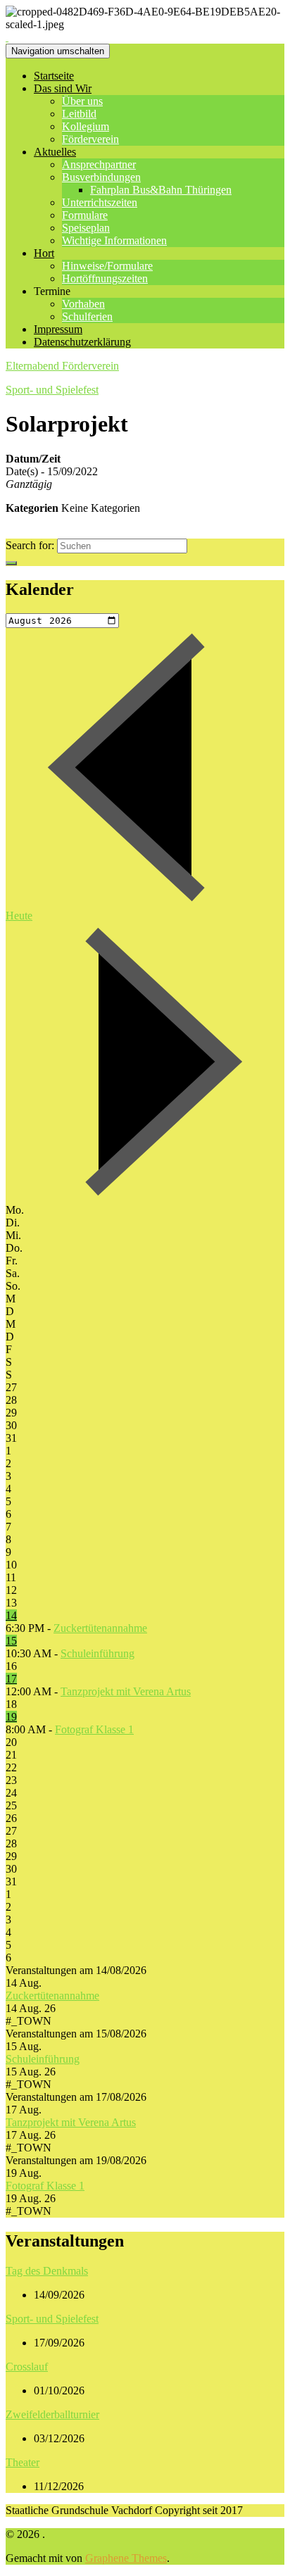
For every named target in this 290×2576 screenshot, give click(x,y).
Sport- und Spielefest (52, 390)
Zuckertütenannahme (100, 1628)
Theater (23, 2462)
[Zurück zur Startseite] (7, 37)
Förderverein (90, 139)
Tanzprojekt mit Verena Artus (126, 1691)
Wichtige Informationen (114, 240)
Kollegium (86, 126)
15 (11, 1641)
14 (11, 1615)
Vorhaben (83, 304)
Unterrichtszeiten (100, 202)
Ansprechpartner (99, 164)
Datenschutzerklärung (82, 342)
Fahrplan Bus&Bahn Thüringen (161, 190)
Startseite (54, 76)
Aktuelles (55, 152)
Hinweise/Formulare (107, 266)
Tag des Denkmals (47, 2271)
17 (11, 1679)
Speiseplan (86, 228)
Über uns (82, 101)
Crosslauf (27, 2367)
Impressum (58, 329)
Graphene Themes (126, 2558)
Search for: (30, 545)
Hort (44, 253)
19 (11, 1717)
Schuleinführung (97, 1653)
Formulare (85, 215)
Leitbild (79, 114)
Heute (19, 916)
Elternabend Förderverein (62, 366)
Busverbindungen (101, 177)
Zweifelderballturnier (52, 2414)
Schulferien (87, 316)
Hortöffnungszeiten (105, 278)
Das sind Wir (63, 88)
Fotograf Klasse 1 (94, 1729)
